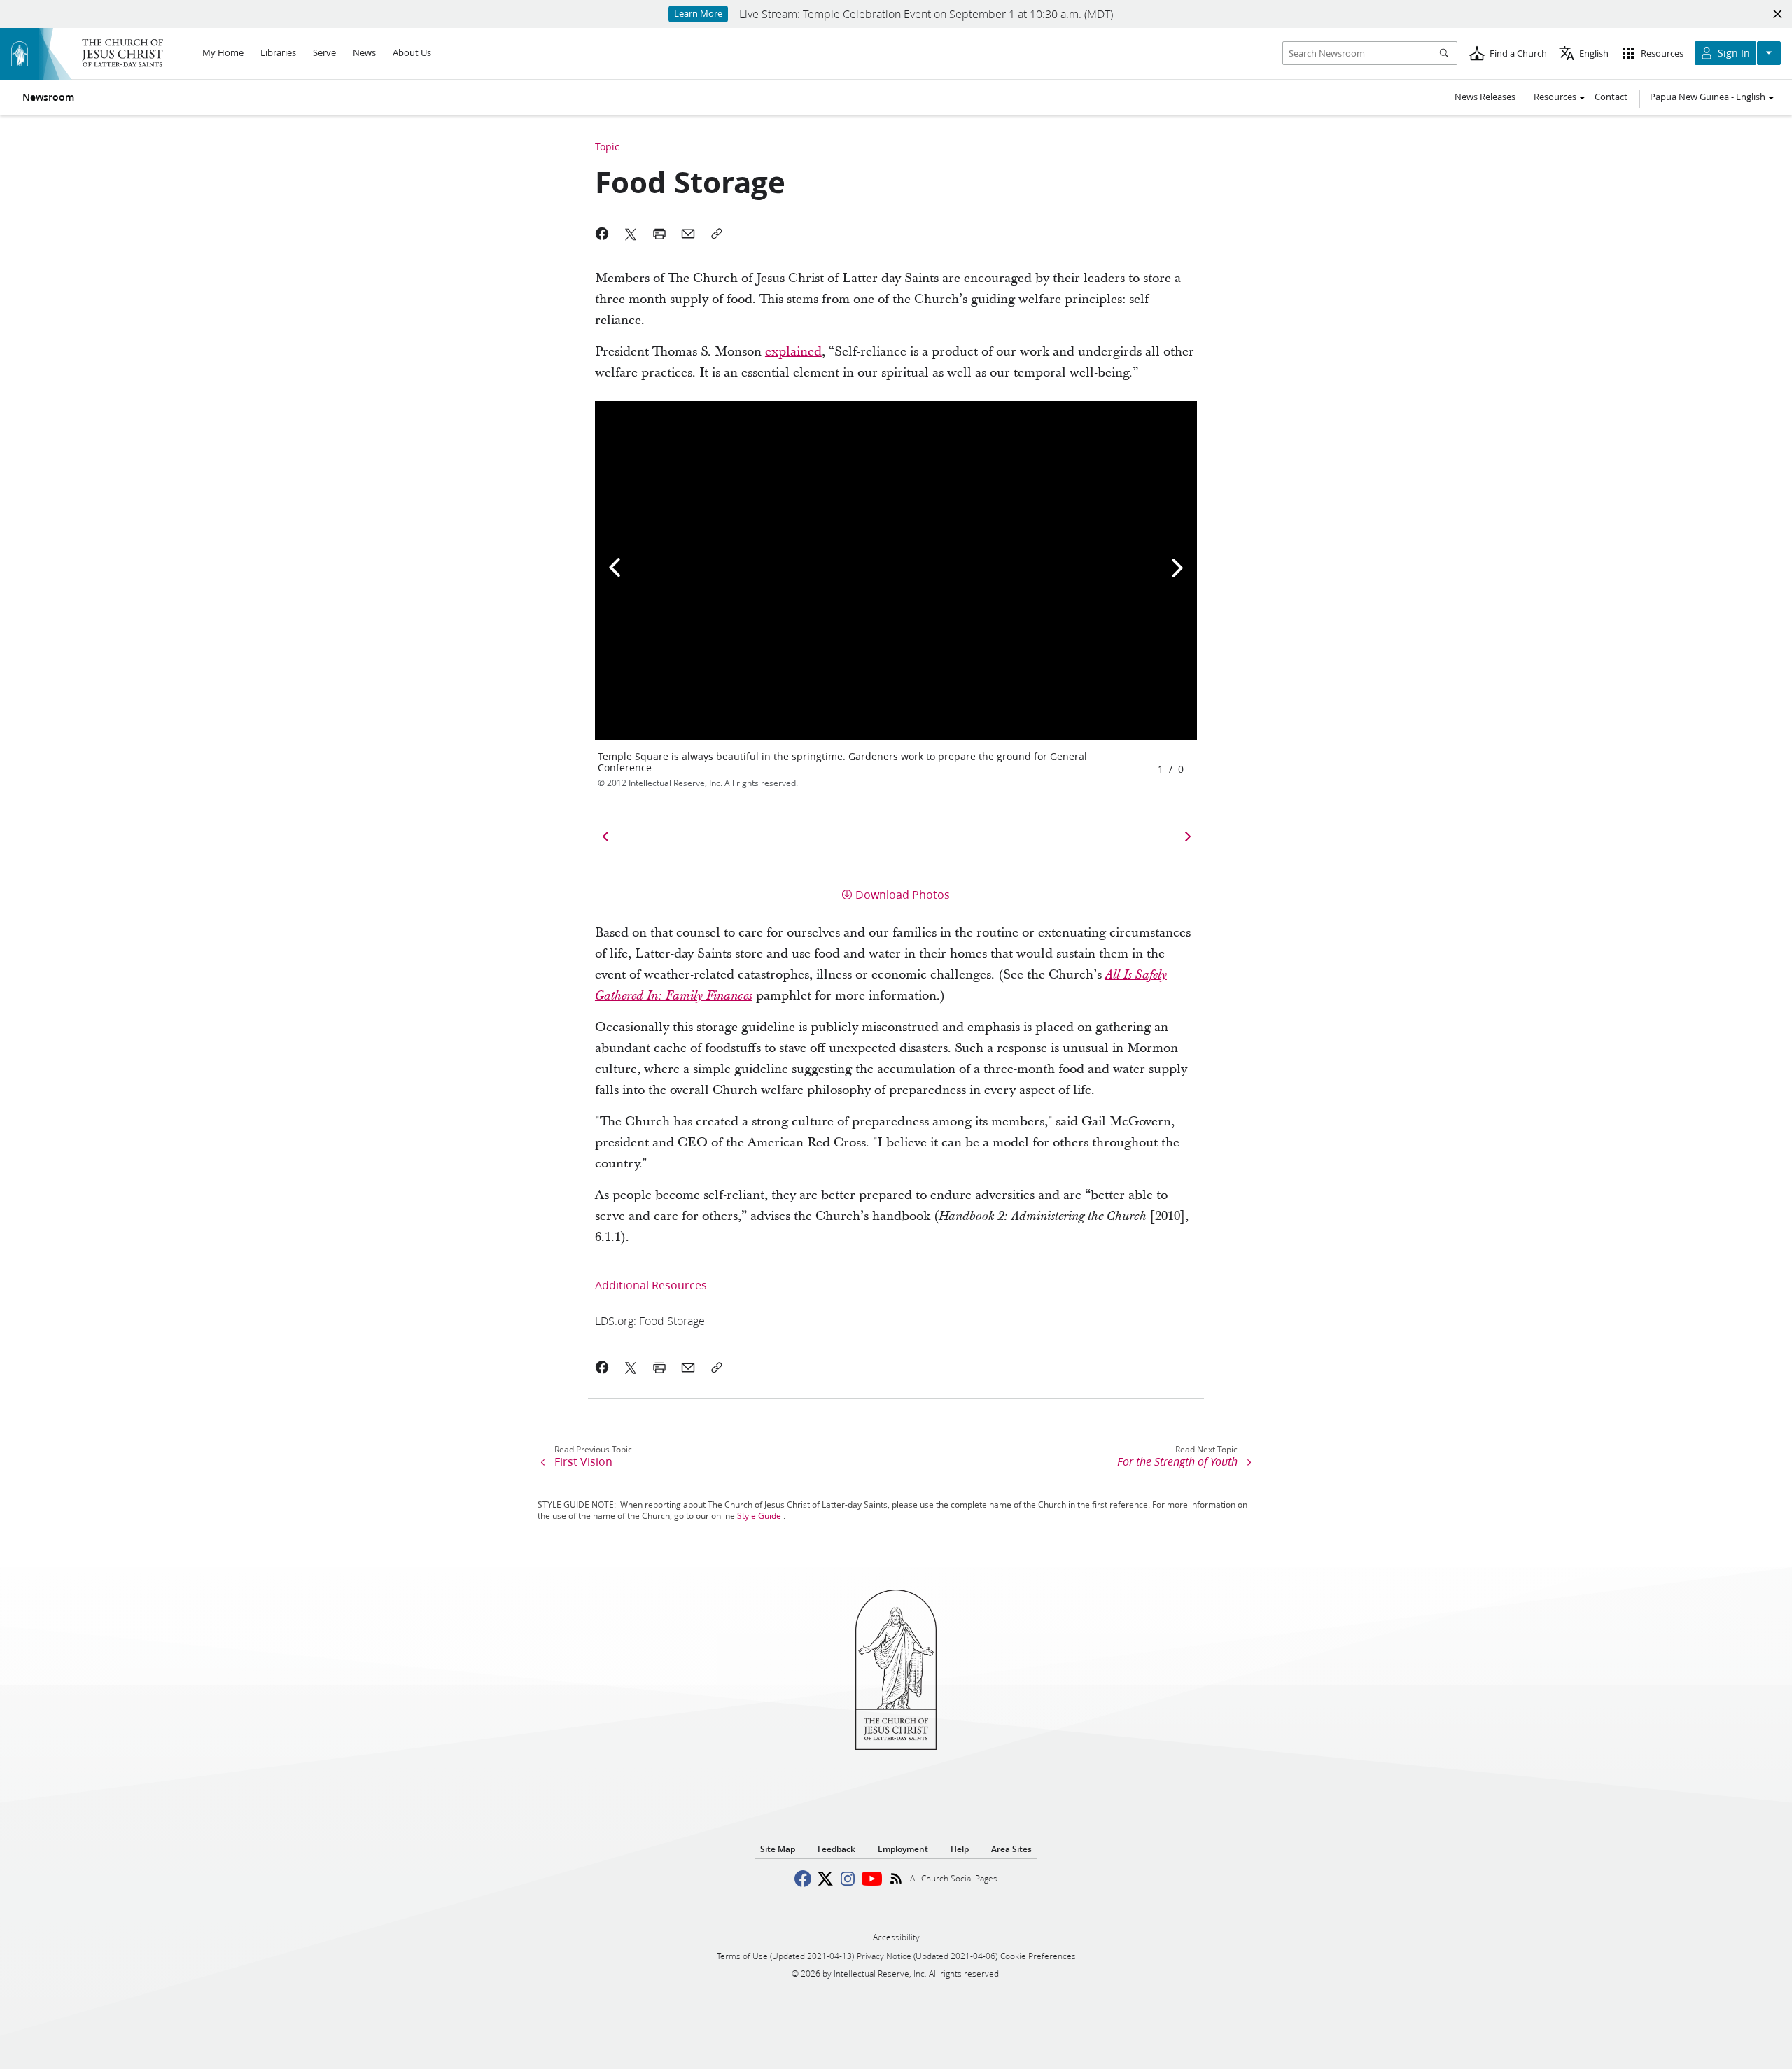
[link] (650, 1320)
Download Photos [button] (903, 894)
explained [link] (793, 352)
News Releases (1485, 97)
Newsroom (48, 97)
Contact (1611, 97)
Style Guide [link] (759, 1516)
